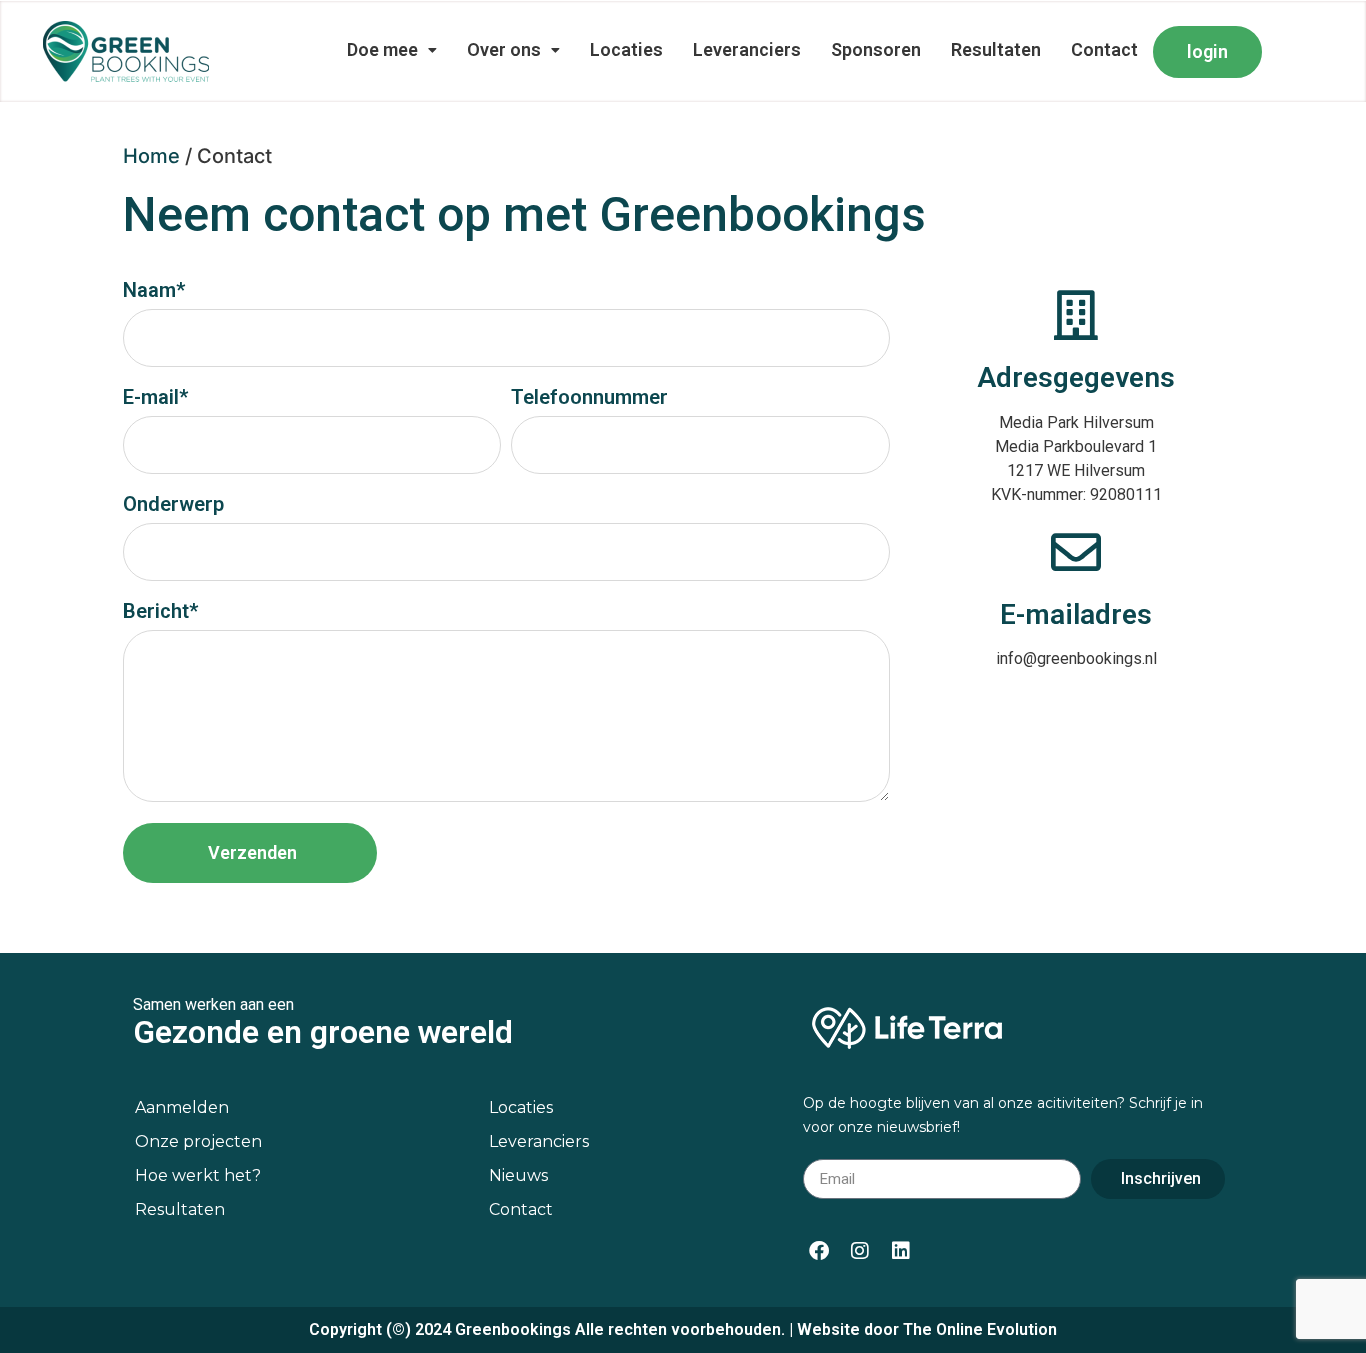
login (1207, 51)
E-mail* (155, 398)
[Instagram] (860, 1251)
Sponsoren (876, 49)
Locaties (626, 49)
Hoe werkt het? (198, 1175)
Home (151, 156)
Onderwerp (173, 505)
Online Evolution (996, 1329)
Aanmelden (182, 1107)
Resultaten (996, 49)
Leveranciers (747, 49)
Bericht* (160, 612)
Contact (1104, 49)
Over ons (504, 49)
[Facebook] (819, 1251)
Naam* (154, 291)
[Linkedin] (901, 1251)
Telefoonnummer (589, 398)
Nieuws (518, 1175)
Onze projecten (198, 1141)
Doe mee (382, 49)
